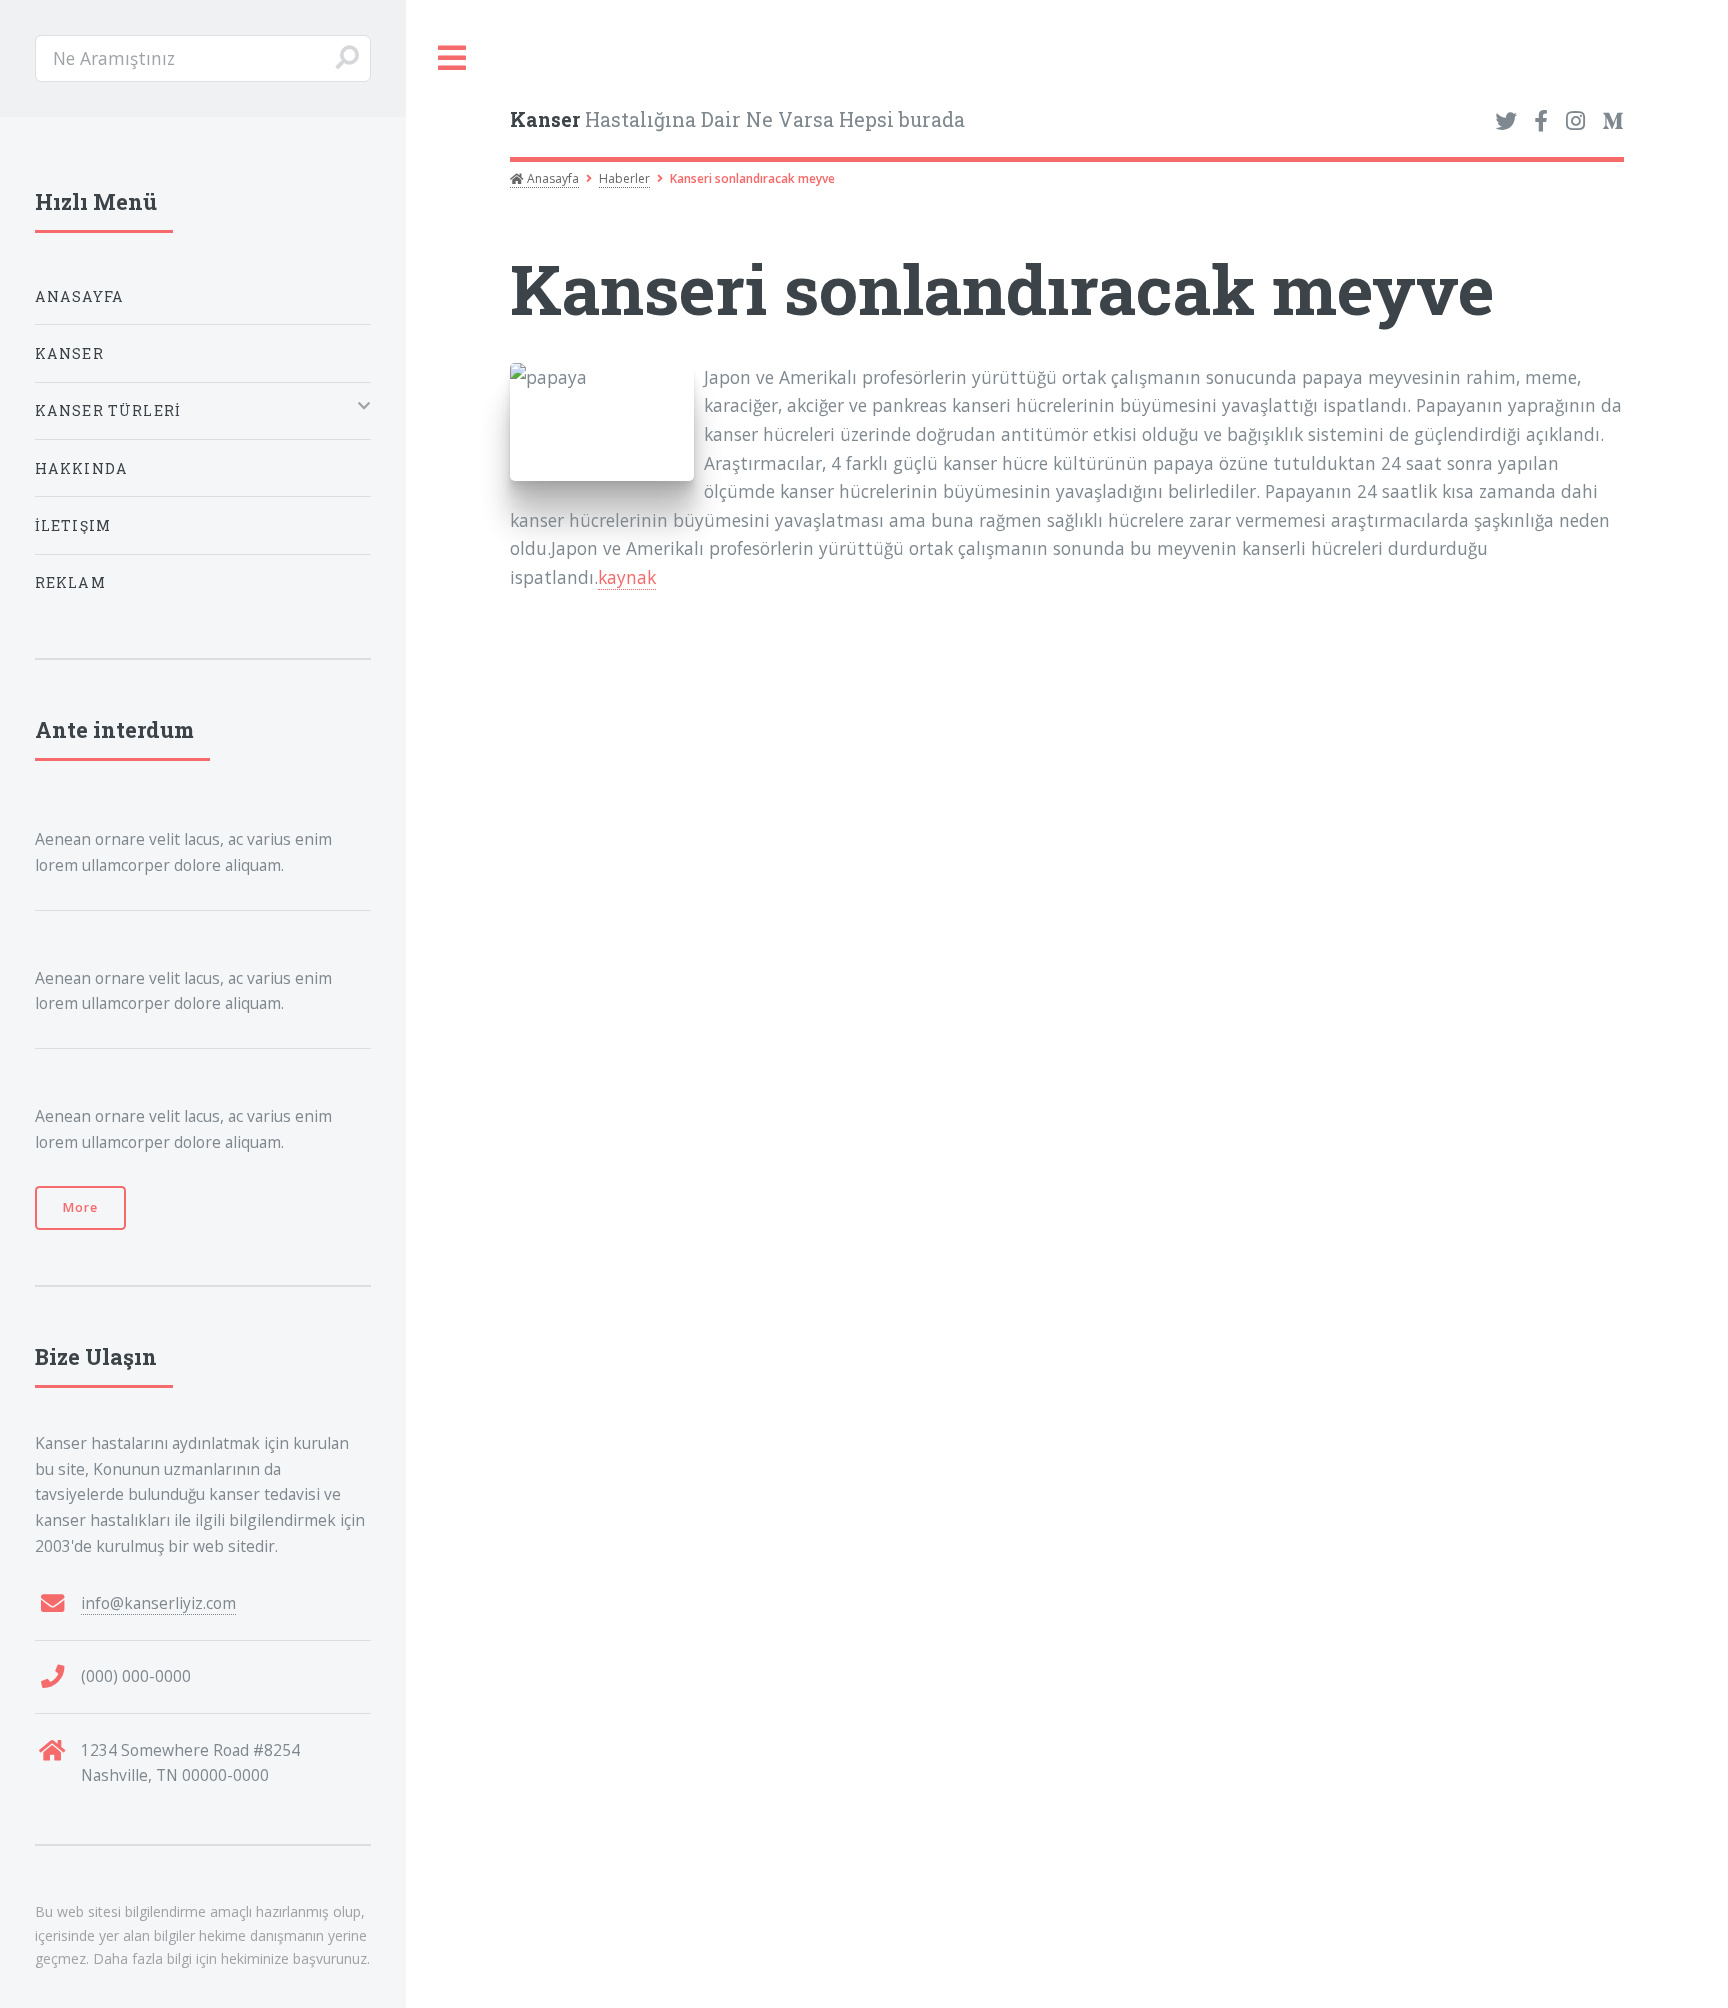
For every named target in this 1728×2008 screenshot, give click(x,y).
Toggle (453, 58)
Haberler (624, 178)
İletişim (73, 525)
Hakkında (81, 468)
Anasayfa (551, 178)
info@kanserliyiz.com (158, 1603)
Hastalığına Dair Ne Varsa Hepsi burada (737, 119)
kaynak (627, 577)
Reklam (70, 582)
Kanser (69, 353)
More (80, 1207)
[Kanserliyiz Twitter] (1506, 122)
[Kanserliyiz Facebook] (1541, 122)
